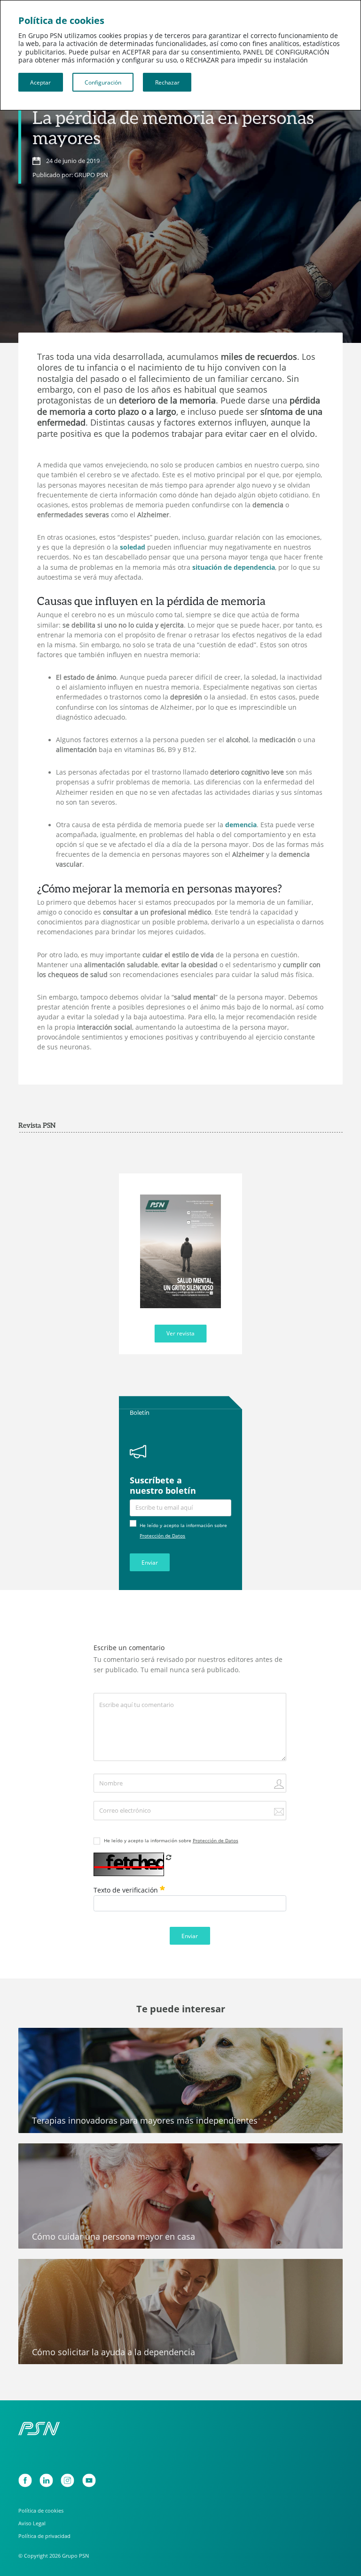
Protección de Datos (162, 1536)
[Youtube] (89, 2480)
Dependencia (46, 2039)
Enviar (150, 1562)
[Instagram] (67, 2480)
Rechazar (167, 82)
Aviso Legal (32, 2523)
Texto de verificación (127, 1890)
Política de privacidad (44, 2536)
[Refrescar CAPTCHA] (169, 1857)
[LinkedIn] (46, 2480)
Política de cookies (41, 2510)
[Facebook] (25, 2480)
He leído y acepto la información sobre (171, 1840)
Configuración (103, 82)
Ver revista (180, 1333)
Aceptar (40, 82)
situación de (234, 567)
